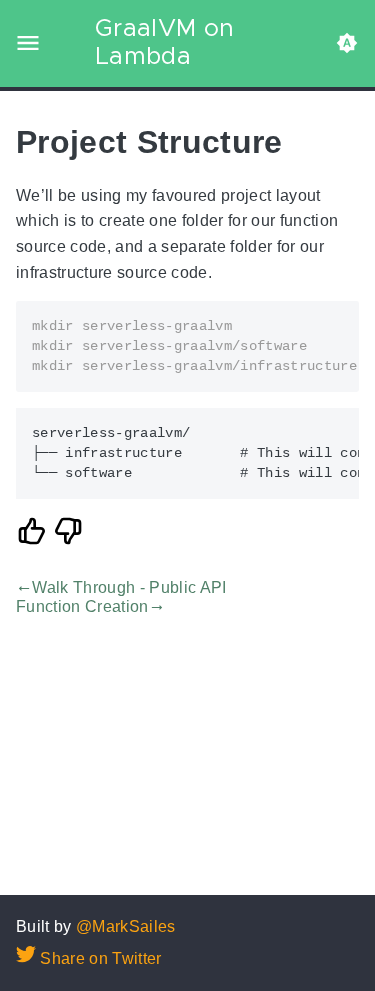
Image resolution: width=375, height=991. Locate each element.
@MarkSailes (126, 926)
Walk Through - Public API (129, 588)
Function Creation (82, 606)
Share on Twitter (99, 958)
